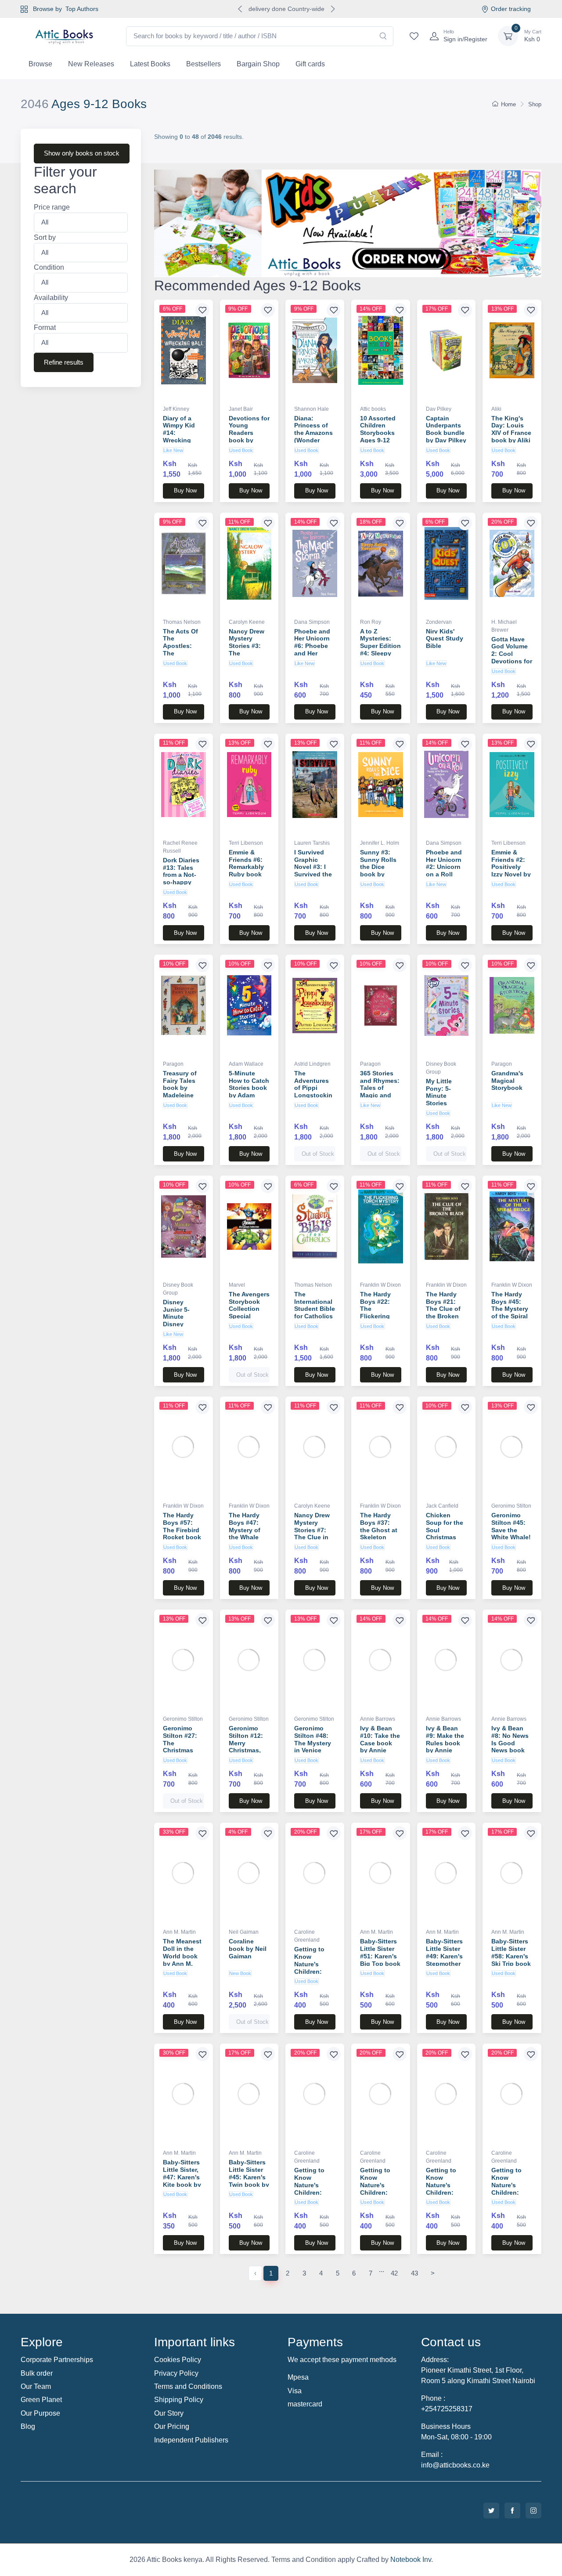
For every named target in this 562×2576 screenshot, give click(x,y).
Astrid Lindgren (312, 1064)
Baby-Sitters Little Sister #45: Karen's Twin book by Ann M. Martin (249, 2181)
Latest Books (150, 64)
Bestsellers (204, 64)
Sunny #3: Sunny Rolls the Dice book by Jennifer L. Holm (378, 871)
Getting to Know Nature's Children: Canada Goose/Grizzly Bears (445, 2192)
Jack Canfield (442, 1506)
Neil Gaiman (244, 1932)
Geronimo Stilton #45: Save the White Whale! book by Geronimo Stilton (511, 1537)
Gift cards (310, 64)
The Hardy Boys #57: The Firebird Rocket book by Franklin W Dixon (182, 1534)
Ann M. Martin (179, 1932)
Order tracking (511, 9)
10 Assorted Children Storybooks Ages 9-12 (378, 429)
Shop (535, 104)
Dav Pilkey (439, 409)
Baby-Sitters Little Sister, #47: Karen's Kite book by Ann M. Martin (182, 2181)
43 (414, 2273)
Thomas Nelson (182, 622)
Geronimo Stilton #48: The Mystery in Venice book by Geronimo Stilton (313, 1750)
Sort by (45, 237)
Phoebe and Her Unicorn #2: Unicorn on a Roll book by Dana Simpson (444, 874)
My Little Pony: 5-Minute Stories (439, 1092)
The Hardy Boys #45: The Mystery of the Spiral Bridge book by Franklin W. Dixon (510, 1316)
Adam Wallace (246, 1064)
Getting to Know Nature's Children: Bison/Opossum (314, 1968)
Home (508, 104)
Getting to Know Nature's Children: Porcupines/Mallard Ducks (509, 2192)
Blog (28, 2426)
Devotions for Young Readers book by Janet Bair (249, 433)
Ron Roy (371, 622)
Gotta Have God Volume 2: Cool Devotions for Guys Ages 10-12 (512, 658)
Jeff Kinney (176, 409)
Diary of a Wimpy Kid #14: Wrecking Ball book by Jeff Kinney (182, 437)
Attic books (373, 409)
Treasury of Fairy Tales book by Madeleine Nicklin (180, 1088)
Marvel (237, 1285)
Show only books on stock (82, 153)
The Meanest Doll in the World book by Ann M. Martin (182, 1956)
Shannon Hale (312, 409)
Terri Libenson (246, 843)
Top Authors (82, 9)
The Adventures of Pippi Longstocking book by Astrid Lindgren (313, 1095)
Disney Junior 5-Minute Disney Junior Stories (176, 1321)
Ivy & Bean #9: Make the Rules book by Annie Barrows (445, 1743)
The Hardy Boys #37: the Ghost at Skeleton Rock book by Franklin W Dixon (379, 1537)
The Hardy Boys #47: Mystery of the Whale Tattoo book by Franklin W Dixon (247, 1537)
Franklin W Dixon (380, 1285)
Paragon (173, 1064)
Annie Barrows (378, 1719)
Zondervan (439, 622)
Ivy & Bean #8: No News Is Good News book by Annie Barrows (510, 1747)
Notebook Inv (411, 2560)
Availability (51, 298)
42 (394, 2273)
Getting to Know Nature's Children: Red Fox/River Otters (309, 2192)
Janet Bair (241, 409)
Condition (49, 268)
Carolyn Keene (247, 622)
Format (45, 328)
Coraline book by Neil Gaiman (248, 1949)
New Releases (91, 64)
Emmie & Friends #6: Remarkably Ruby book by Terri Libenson (246, 871)
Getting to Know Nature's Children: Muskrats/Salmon (379, 2189)
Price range (52, 208)
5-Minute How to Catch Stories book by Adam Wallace (249, 1088)
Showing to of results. (199, 137)
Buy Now (185, 490)
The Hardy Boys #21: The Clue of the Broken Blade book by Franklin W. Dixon (443, 1316)
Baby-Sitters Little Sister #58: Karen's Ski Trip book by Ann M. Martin (511, 1960)
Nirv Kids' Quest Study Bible (445, 639)
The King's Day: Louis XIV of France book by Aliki (511, 429)
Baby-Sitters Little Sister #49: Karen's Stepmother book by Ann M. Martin (445, 1960)
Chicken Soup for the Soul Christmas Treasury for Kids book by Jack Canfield (446, 1537)
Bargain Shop (258, 64)
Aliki (496, 409)
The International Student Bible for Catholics (315, 1305)
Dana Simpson (312, 622)
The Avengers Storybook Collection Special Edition (249, 1309)
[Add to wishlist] (202, 310)
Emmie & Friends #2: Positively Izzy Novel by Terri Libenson (511, 871)
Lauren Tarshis (312, 843)
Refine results (64, 362)
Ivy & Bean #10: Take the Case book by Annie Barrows (380, 1743)
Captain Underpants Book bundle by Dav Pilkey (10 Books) (446, 433)
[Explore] (348, 223)
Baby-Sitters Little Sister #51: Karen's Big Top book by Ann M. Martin (380, 1960)
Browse (40, 64)
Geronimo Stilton (511, 1506)
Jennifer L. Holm (380, 843)
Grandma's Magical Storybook (507, 1081)
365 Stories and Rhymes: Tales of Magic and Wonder (380, 1088)
